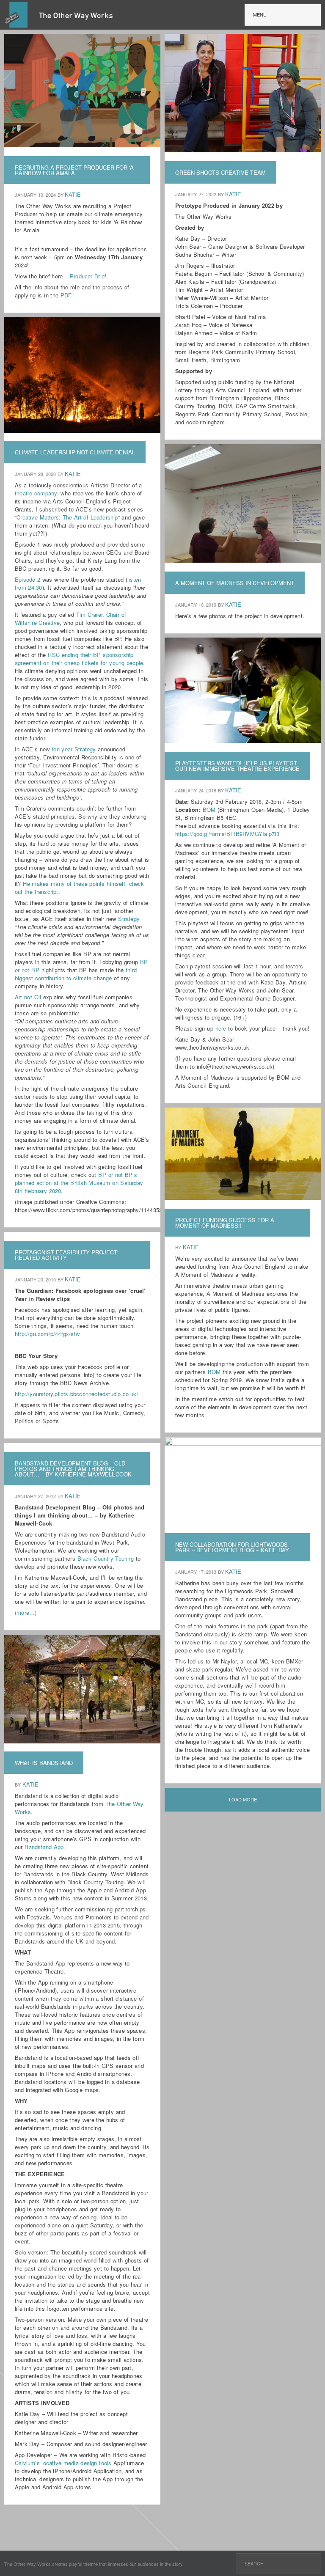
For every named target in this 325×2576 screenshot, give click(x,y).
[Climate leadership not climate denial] (83, 429)
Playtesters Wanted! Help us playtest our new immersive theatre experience (237, 766)
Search (254, 2563)
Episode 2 (28, 579)
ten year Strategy (74, 749)
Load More (243, 1799)
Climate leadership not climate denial (75, 452)
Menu (260, 14)
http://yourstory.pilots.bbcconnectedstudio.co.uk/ (77, 1394)
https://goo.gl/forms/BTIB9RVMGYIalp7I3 (227, 834)
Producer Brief (88, 276)
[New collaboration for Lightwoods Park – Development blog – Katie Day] (244, 1443)
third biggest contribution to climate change (76, 974)
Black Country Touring (106, 1558)
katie (73, 194)
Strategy (129, 919)
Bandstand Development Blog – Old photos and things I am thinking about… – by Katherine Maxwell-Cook (73, 1469)
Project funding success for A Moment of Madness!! (225, 1223)
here (221, 1028)
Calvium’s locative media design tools (63, 2463)
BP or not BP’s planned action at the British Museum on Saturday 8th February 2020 (79, 1183)
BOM (209, 810)
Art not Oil (28, 997)
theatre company (36, 493)
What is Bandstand (44, 1763)
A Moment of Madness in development (235, 583)
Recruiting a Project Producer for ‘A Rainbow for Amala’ (74, 170)
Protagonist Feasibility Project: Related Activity (66, 1255)
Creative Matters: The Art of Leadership (67, 517)
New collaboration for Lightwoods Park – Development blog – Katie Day (232, 1547)
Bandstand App (44, 1847)
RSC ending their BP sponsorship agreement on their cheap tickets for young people (79, 659)
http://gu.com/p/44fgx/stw (47, 1334)
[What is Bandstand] (83, 1740)
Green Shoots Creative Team (220, 172)
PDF (66, 295)
